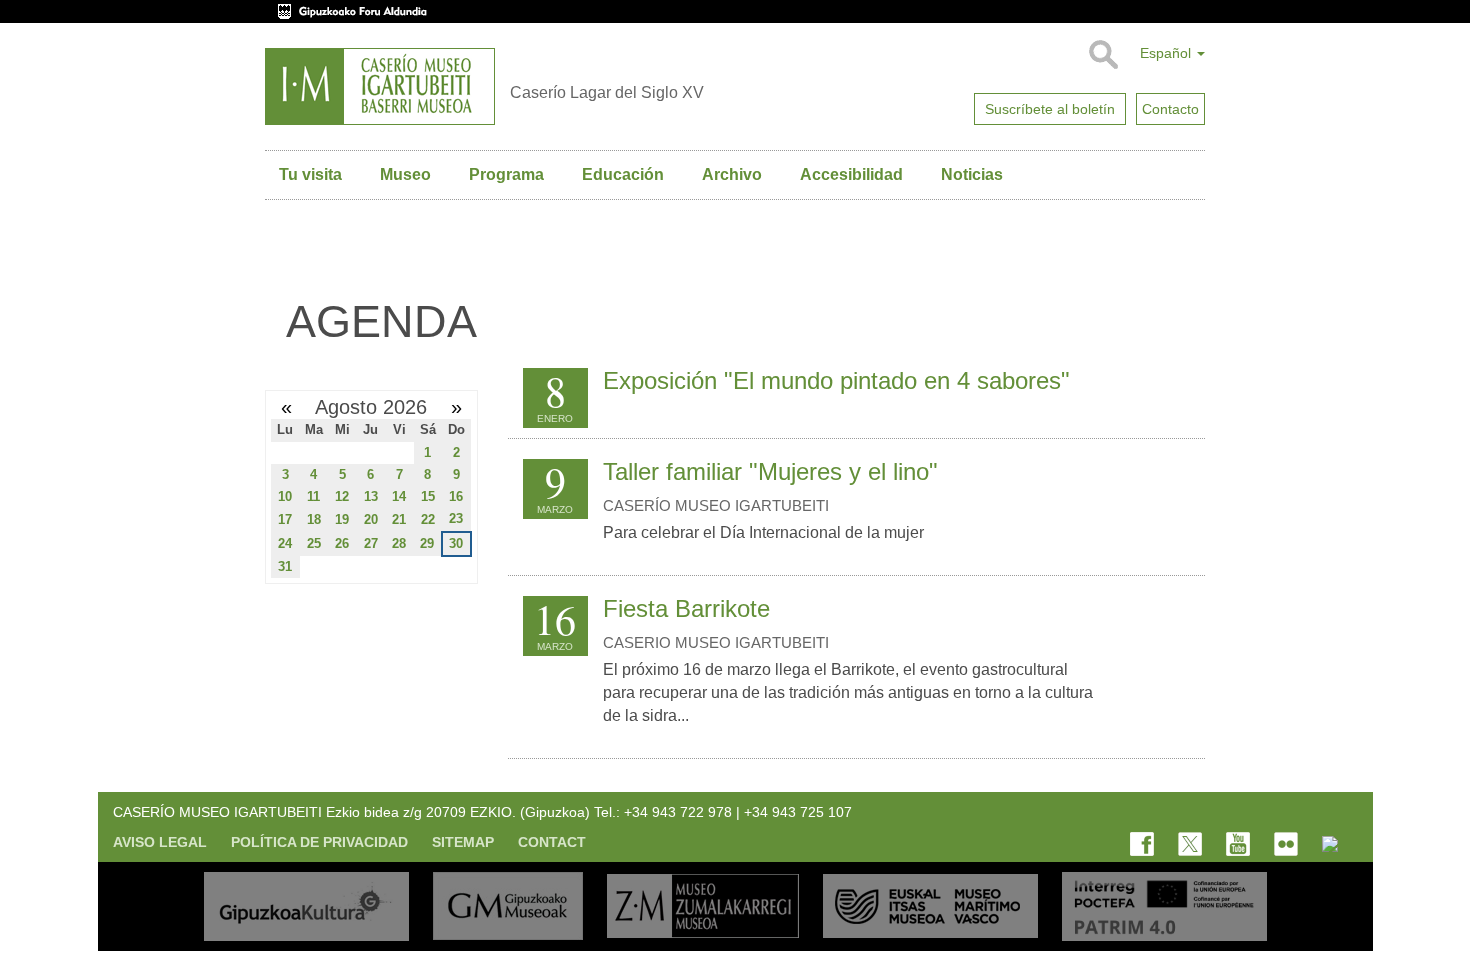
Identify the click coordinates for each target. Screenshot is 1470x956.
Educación (623, 174)
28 (399, 543)
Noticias (972, 174)
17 (285, 519)
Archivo (732, 174)
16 (456, 496)
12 (342, 496)
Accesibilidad (851, 174)
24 (285, 543)
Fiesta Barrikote (686, 608)
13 (371, 496)
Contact (552, 842)
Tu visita (310, 174)
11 (313, 496)
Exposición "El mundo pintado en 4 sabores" (836, 380)
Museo (405, 174)
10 (285, 496)
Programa (506, 174)
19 (342, 519)
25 (314, 543)
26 (342, 543)
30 (456, 543)
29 (427, 543)
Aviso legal (160, 842)
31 (285, 566)
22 (428, 519)
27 (371, 543)
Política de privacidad (319, 842)
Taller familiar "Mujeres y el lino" (770, 471)
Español (1167, 53)
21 (399, 519)
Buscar (1102, 55)
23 (456, 518)
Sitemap (463, 842)
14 (399, 496)
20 (371, 519)
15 (428, 496)
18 (314, 519)
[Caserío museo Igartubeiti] (380, 86)
